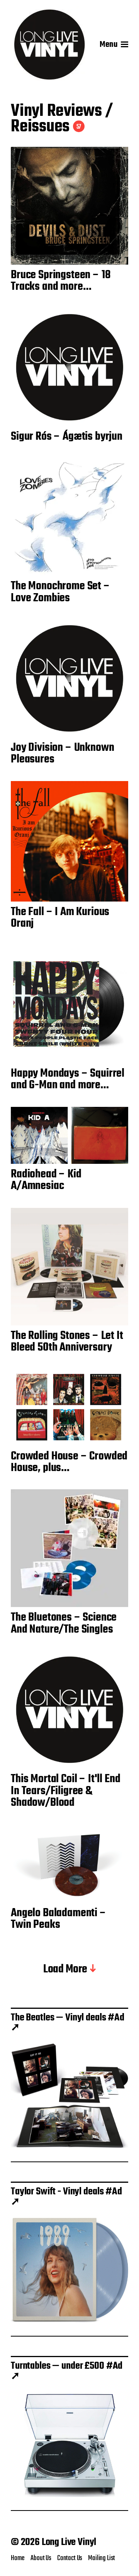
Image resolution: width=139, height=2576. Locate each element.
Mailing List (102, 2558)
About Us (41, 2558)
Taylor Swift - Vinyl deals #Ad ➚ (66, 2197)
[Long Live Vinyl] (49, 45)
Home (18, 2558)
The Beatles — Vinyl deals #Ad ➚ (68, 2023)
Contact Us (70, 2558)
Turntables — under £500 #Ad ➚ (67, 2371)
